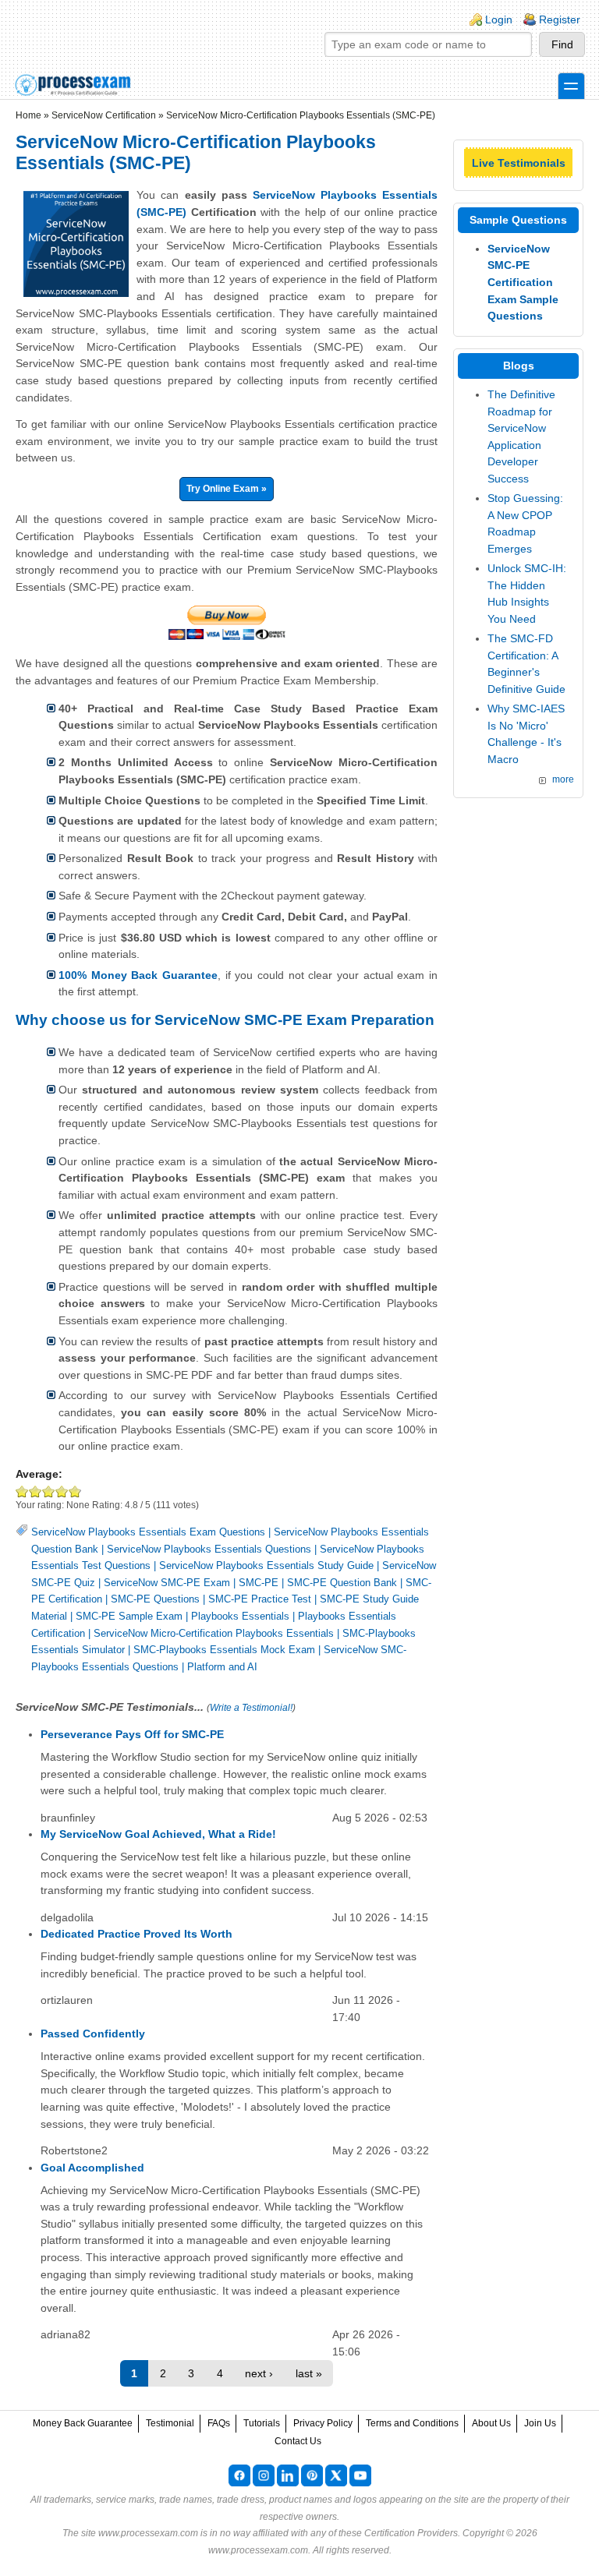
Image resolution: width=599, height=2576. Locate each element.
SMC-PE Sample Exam (129, 1616)
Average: (39, 1474)
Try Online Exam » (227, 489)
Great (62, 1491)
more (563, 779)
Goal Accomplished (92, 2168)
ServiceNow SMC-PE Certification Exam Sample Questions (523, 282)
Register (560, 19)
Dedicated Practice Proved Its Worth (136, 1934)
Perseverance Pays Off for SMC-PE (132, 1734)
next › (259, 2373)
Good (49, 1491)
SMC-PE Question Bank (342, 1583)
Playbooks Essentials (240, 1616)
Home (28, 115)
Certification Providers (411, 2533)
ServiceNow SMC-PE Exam (167, 1583)
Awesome (74, 1491)
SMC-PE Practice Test (260, 1599)
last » (309, 2373)
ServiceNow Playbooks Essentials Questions (209, 1549)
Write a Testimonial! (251, 1708)
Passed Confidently (93, 2034)
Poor (22, 1491)
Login (499, 19)
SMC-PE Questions (155, 1599)
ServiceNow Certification (104, 115)
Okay (35, 1491)
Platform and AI (222, 1667)
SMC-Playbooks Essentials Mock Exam (224, 1650)
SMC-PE (259, 1583)
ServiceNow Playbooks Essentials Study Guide (266, 1565)
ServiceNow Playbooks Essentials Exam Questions (148, 1532)
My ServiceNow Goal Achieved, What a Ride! (158, 1834)
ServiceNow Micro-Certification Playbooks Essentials (214, 1633)
